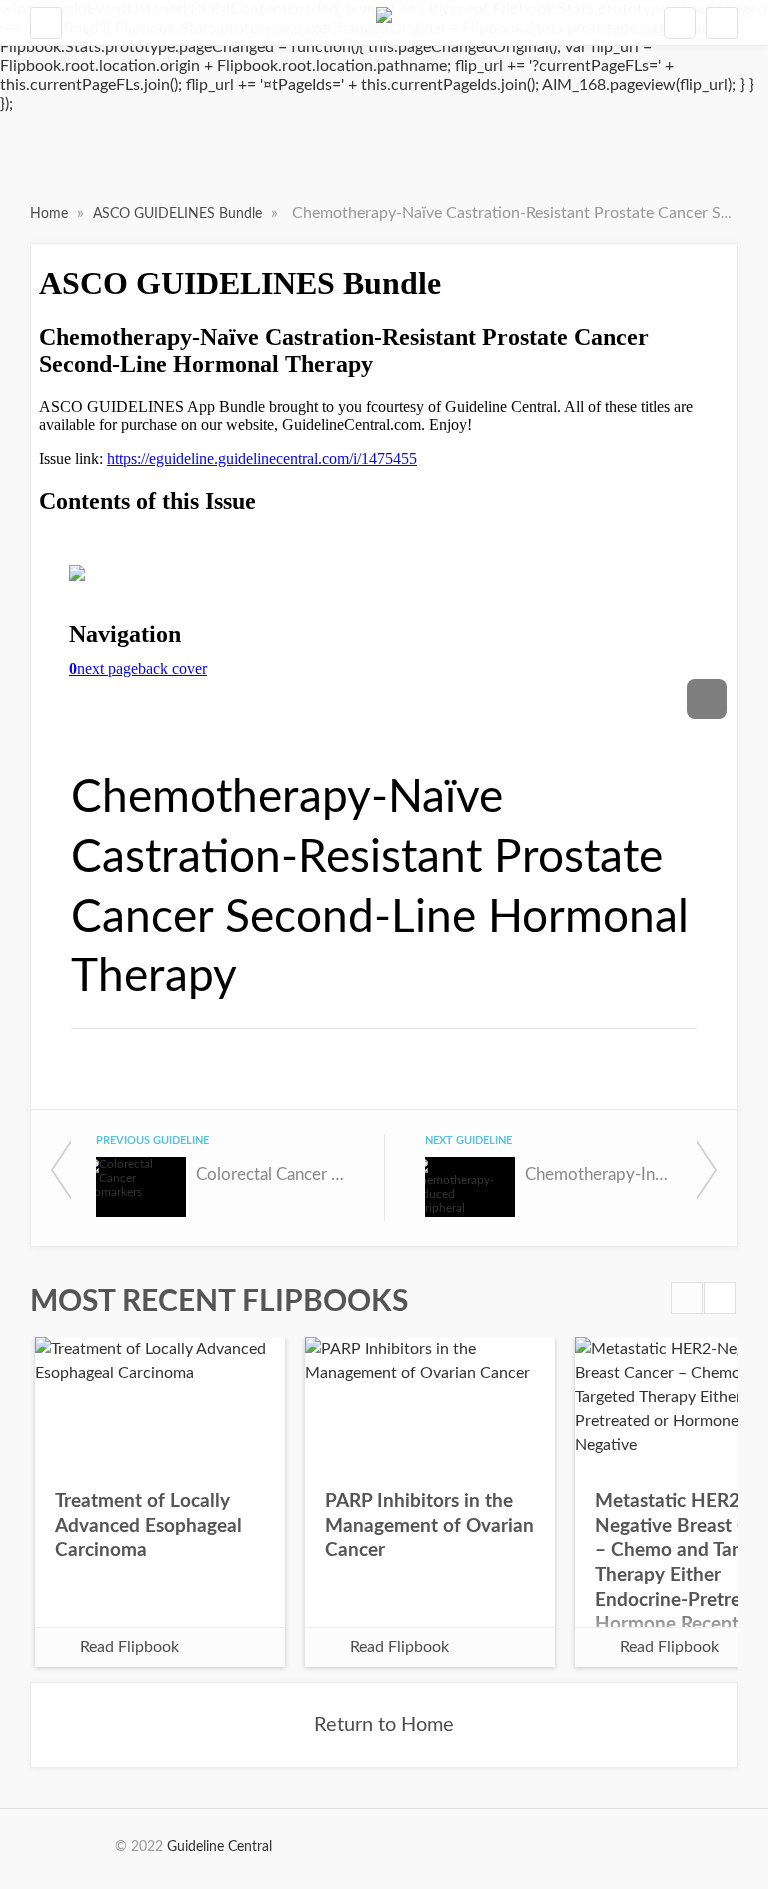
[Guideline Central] (384, 22)
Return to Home (384, 1725)
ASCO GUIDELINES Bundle (179, 214)
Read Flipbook (129, 1647)
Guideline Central (219, 1847)
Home (51, 214)
